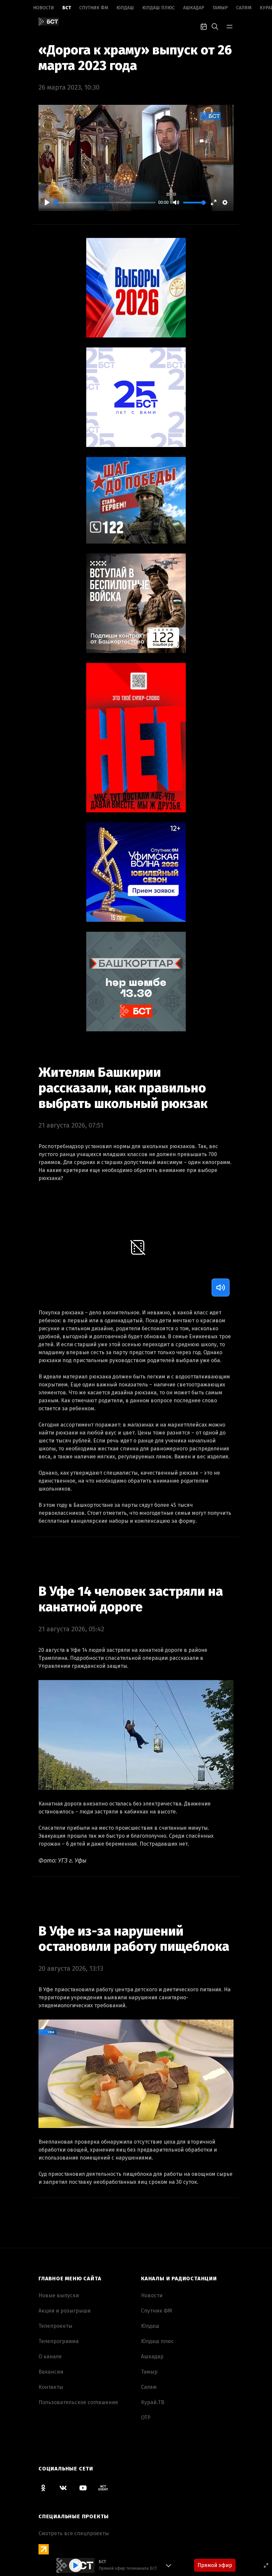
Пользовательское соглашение (78, 2402)
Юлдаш (125, 8)
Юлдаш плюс (159, 8)
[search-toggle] (215, 26)
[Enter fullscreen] (266, 2565)
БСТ (67, 8)
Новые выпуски (59, 2295)
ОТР (146, 2418)
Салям (244, 8)
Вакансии (51, 2372)
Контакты (51, 2387)
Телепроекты (55, 2326)
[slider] (105, 203)
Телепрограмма (59, 2341)
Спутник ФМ (94, 8)
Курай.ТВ (153, 2402)
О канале (50, 2356)
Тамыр (220, 8)
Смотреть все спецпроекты (74, 2533)
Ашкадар (194, 8)
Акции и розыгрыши (65, 2311)
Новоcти (44, 8)
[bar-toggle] (230, 26)
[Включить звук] (221, 1288)
